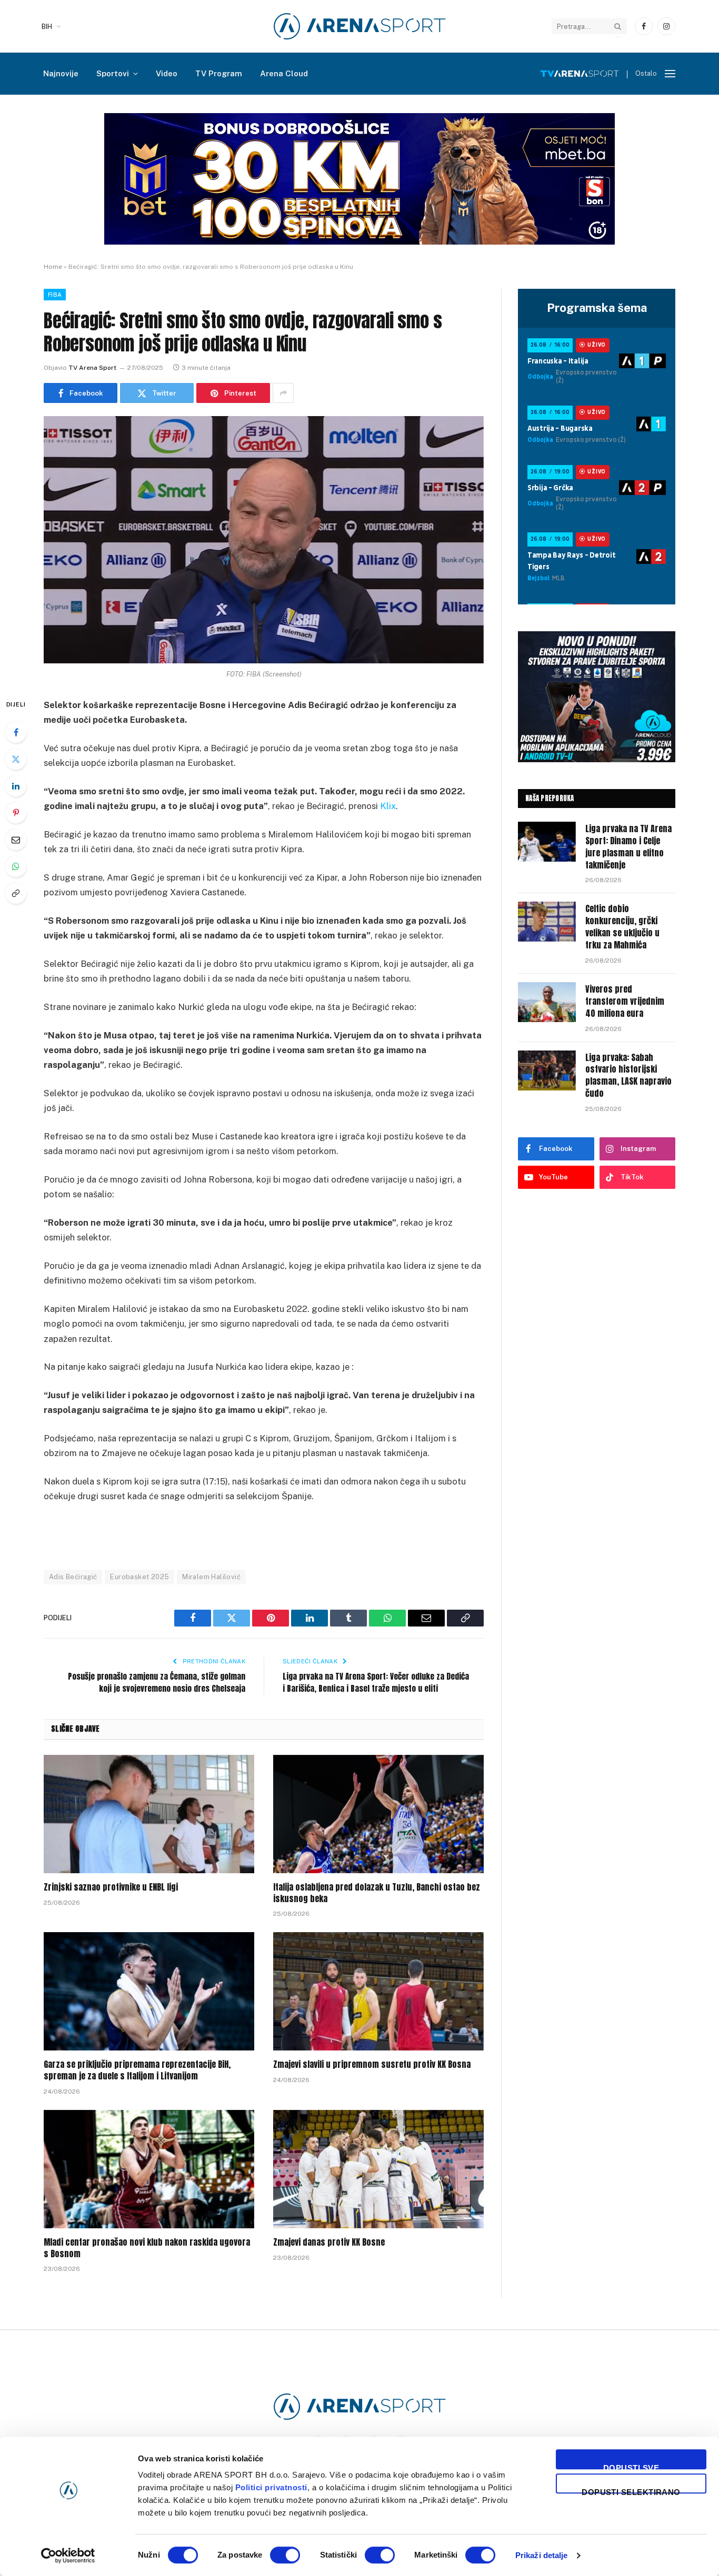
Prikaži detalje (542, 2555)
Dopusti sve (631, 2466)
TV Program (219, 73)
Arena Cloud (284, 73)
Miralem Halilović (211, 1577)
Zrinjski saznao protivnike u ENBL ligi (111, 1887)
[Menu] (670, 74)
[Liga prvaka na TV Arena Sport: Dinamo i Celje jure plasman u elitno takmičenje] (547, 842)
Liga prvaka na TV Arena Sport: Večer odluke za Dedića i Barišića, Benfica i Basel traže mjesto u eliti (376, 1682)
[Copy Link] (16, 893)
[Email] (16, 840)
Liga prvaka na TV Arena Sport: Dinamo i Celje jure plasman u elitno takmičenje (628, 847)
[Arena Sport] (360, 26)
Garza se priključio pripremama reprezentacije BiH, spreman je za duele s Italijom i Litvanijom (137, 2070)
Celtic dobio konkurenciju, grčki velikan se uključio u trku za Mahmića (622, 927)
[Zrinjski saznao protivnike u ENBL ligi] (149, 1814)
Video (167, 73)
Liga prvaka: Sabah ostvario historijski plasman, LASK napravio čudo (628, 1076)
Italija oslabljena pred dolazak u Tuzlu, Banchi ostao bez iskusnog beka (377, 1893)
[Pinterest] (16, 813)
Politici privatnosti (271, 2487)
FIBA (55, 295)
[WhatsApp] (16, 866)
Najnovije (61, 73)
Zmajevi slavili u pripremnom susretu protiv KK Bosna (372, 2065)
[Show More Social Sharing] (283, 393)
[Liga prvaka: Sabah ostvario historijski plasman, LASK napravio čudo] (547, 1070)
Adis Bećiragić (73, 1577)
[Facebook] (16, 732)
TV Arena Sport (92, 368)
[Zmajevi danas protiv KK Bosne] (378, 2169)
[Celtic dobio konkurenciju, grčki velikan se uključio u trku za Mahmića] (547, 922)
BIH (47, 27)
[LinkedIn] (16, 786)
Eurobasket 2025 (139, 1577)
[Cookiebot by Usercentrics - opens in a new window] (68, 2555)
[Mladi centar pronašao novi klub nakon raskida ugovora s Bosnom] (149, 2169)
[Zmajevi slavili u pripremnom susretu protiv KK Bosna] (378, 1991)
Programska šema (597, 308)
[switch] (285, 2555)
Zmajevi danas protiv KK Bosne (329, 2242)
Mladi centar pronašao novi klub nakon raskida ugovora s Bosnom (147, 2248)
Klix (388, 806)
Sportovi (113, 73)
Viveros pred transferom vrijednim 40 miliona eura (625, 1001)
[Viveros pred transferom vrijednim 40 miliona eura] (547, 1002)
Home (53, 267)
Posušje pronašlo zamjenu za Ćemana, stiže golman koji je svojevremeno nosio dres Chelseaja (157, 1682)
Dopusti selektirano (631, 2491)
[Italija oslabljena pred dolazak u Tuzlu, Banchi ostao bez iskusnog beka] (378, 1814)
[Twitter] (16, 759)
